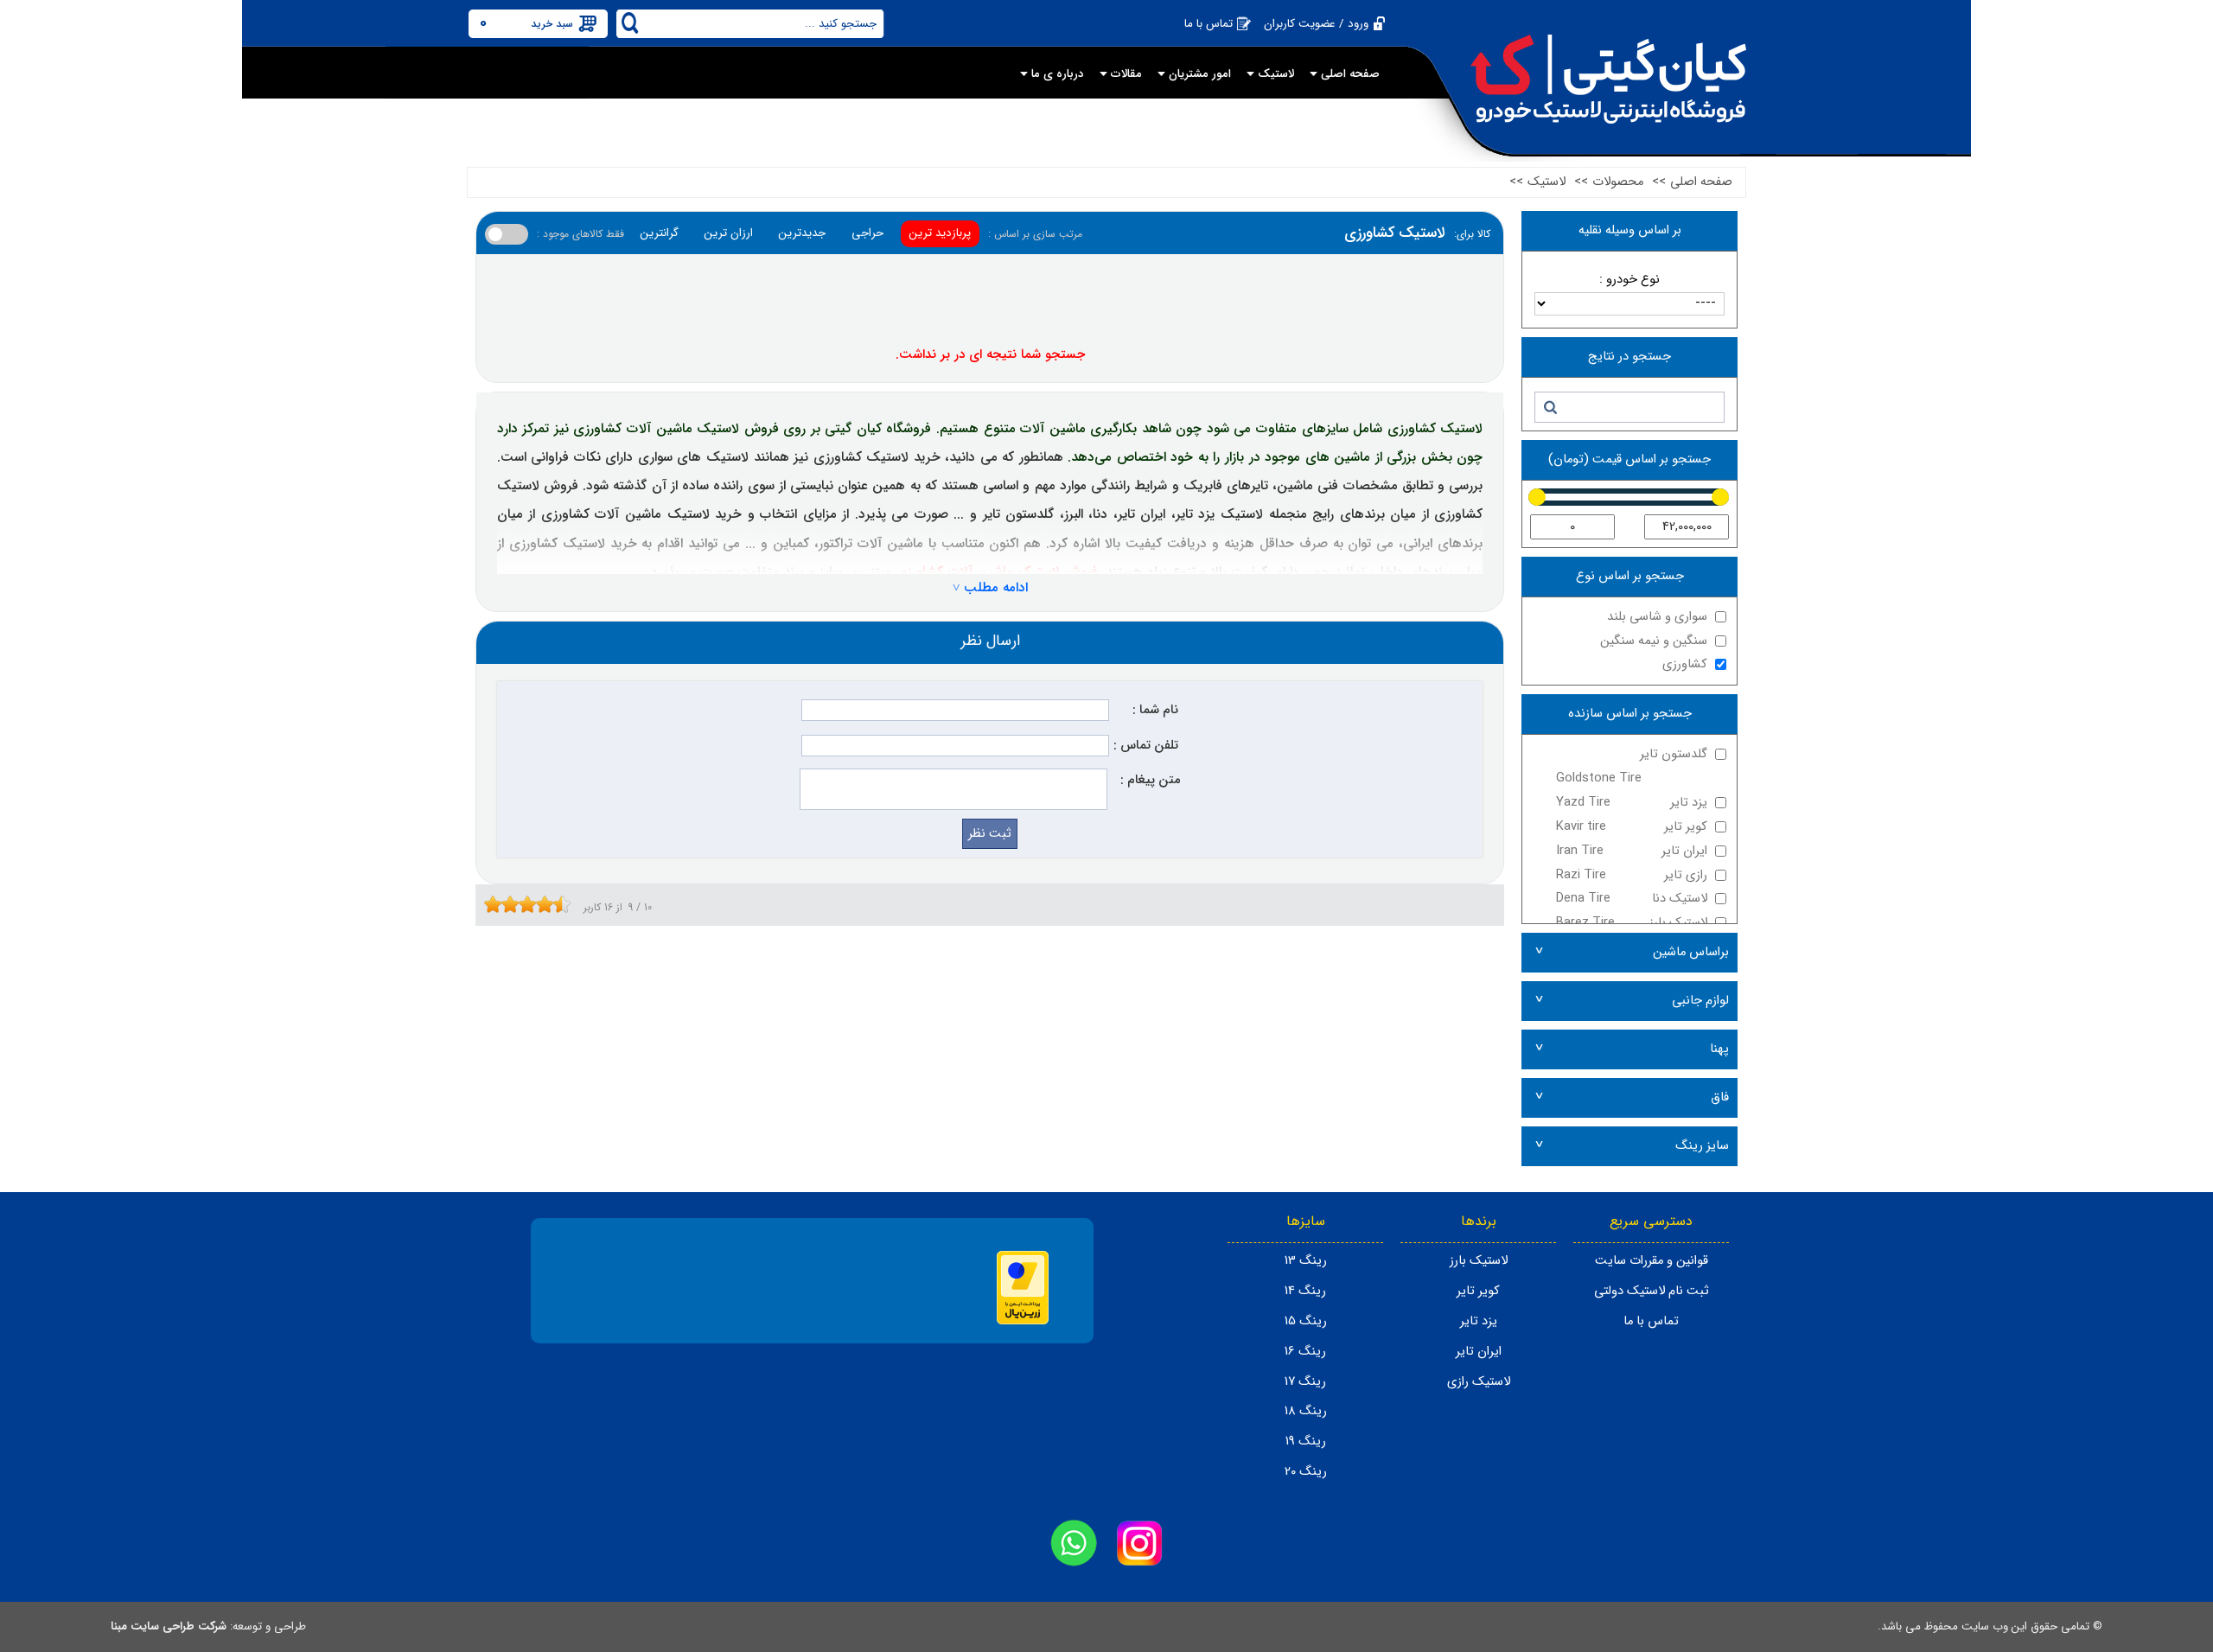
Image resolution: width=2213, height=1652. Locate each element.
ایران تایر (1632, 851)
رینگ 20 (1306, 1472)
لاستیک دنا (1632, 899)
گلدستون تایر (1632, 766)
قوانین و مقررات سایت (1652, 1261)
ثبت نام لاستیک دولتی (1652, 1291)
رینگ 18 (1306, 1411)
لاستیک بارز (1632, 923)
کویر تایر (1632, 827)
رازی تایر (1632, 875)
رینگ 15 (1306, 1321)
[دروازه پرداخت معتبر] (1023, 1321)
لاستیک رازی (1479, 1382)
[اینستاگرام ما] (1139, 1543)
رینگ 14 (1305, 1291)
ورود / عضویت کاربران (1316, 24)
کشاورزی (1685, 664)
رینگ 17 (1305, 1382)
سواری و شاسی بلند (1657, 617)
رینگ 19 (1306, 1442)
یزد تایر (1632, 803)
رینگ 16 (1305, 1352)
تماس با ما (1209, 24)
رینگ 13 (1306, 1261)
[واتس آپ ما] (1074, 1543)
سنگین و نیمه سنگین (1654, 641)
